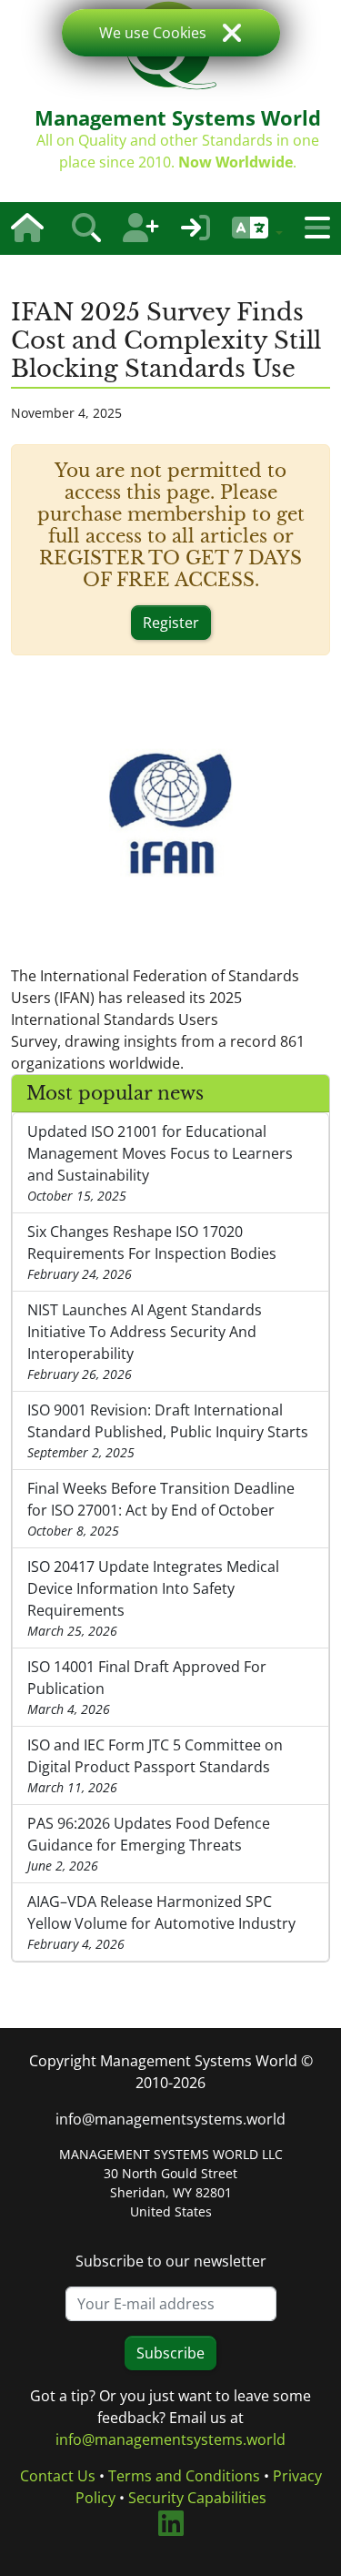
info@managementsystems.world (170, 2119)
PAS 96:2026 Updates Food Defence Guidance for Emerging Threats (149, 1844)
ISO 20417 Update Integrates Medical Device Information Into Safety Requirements (153, 1598)
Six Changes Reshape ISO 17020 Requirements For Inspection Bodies (152, 1252)
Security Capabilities (197, 2498)
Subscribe (170, 2353)
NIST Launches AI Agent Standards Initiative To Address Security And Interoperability (145, 1341)
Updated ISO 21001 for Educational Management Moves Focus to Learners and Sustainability (160, 1163)
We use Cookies (153, 33)
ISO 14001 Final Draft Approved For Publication (147, 1687)
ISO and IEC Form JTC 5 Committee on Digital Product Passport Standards (155, 1765)
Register (171, 623)
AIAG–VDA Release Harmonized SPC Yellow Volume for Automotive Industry (161, 1922)
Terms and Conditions (184, 2476)
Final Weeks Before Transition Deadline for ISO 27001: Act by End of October (161, 1509)
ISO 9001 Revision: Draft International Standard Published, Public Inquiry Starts (168, 1430)
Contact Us (58, 2476)
